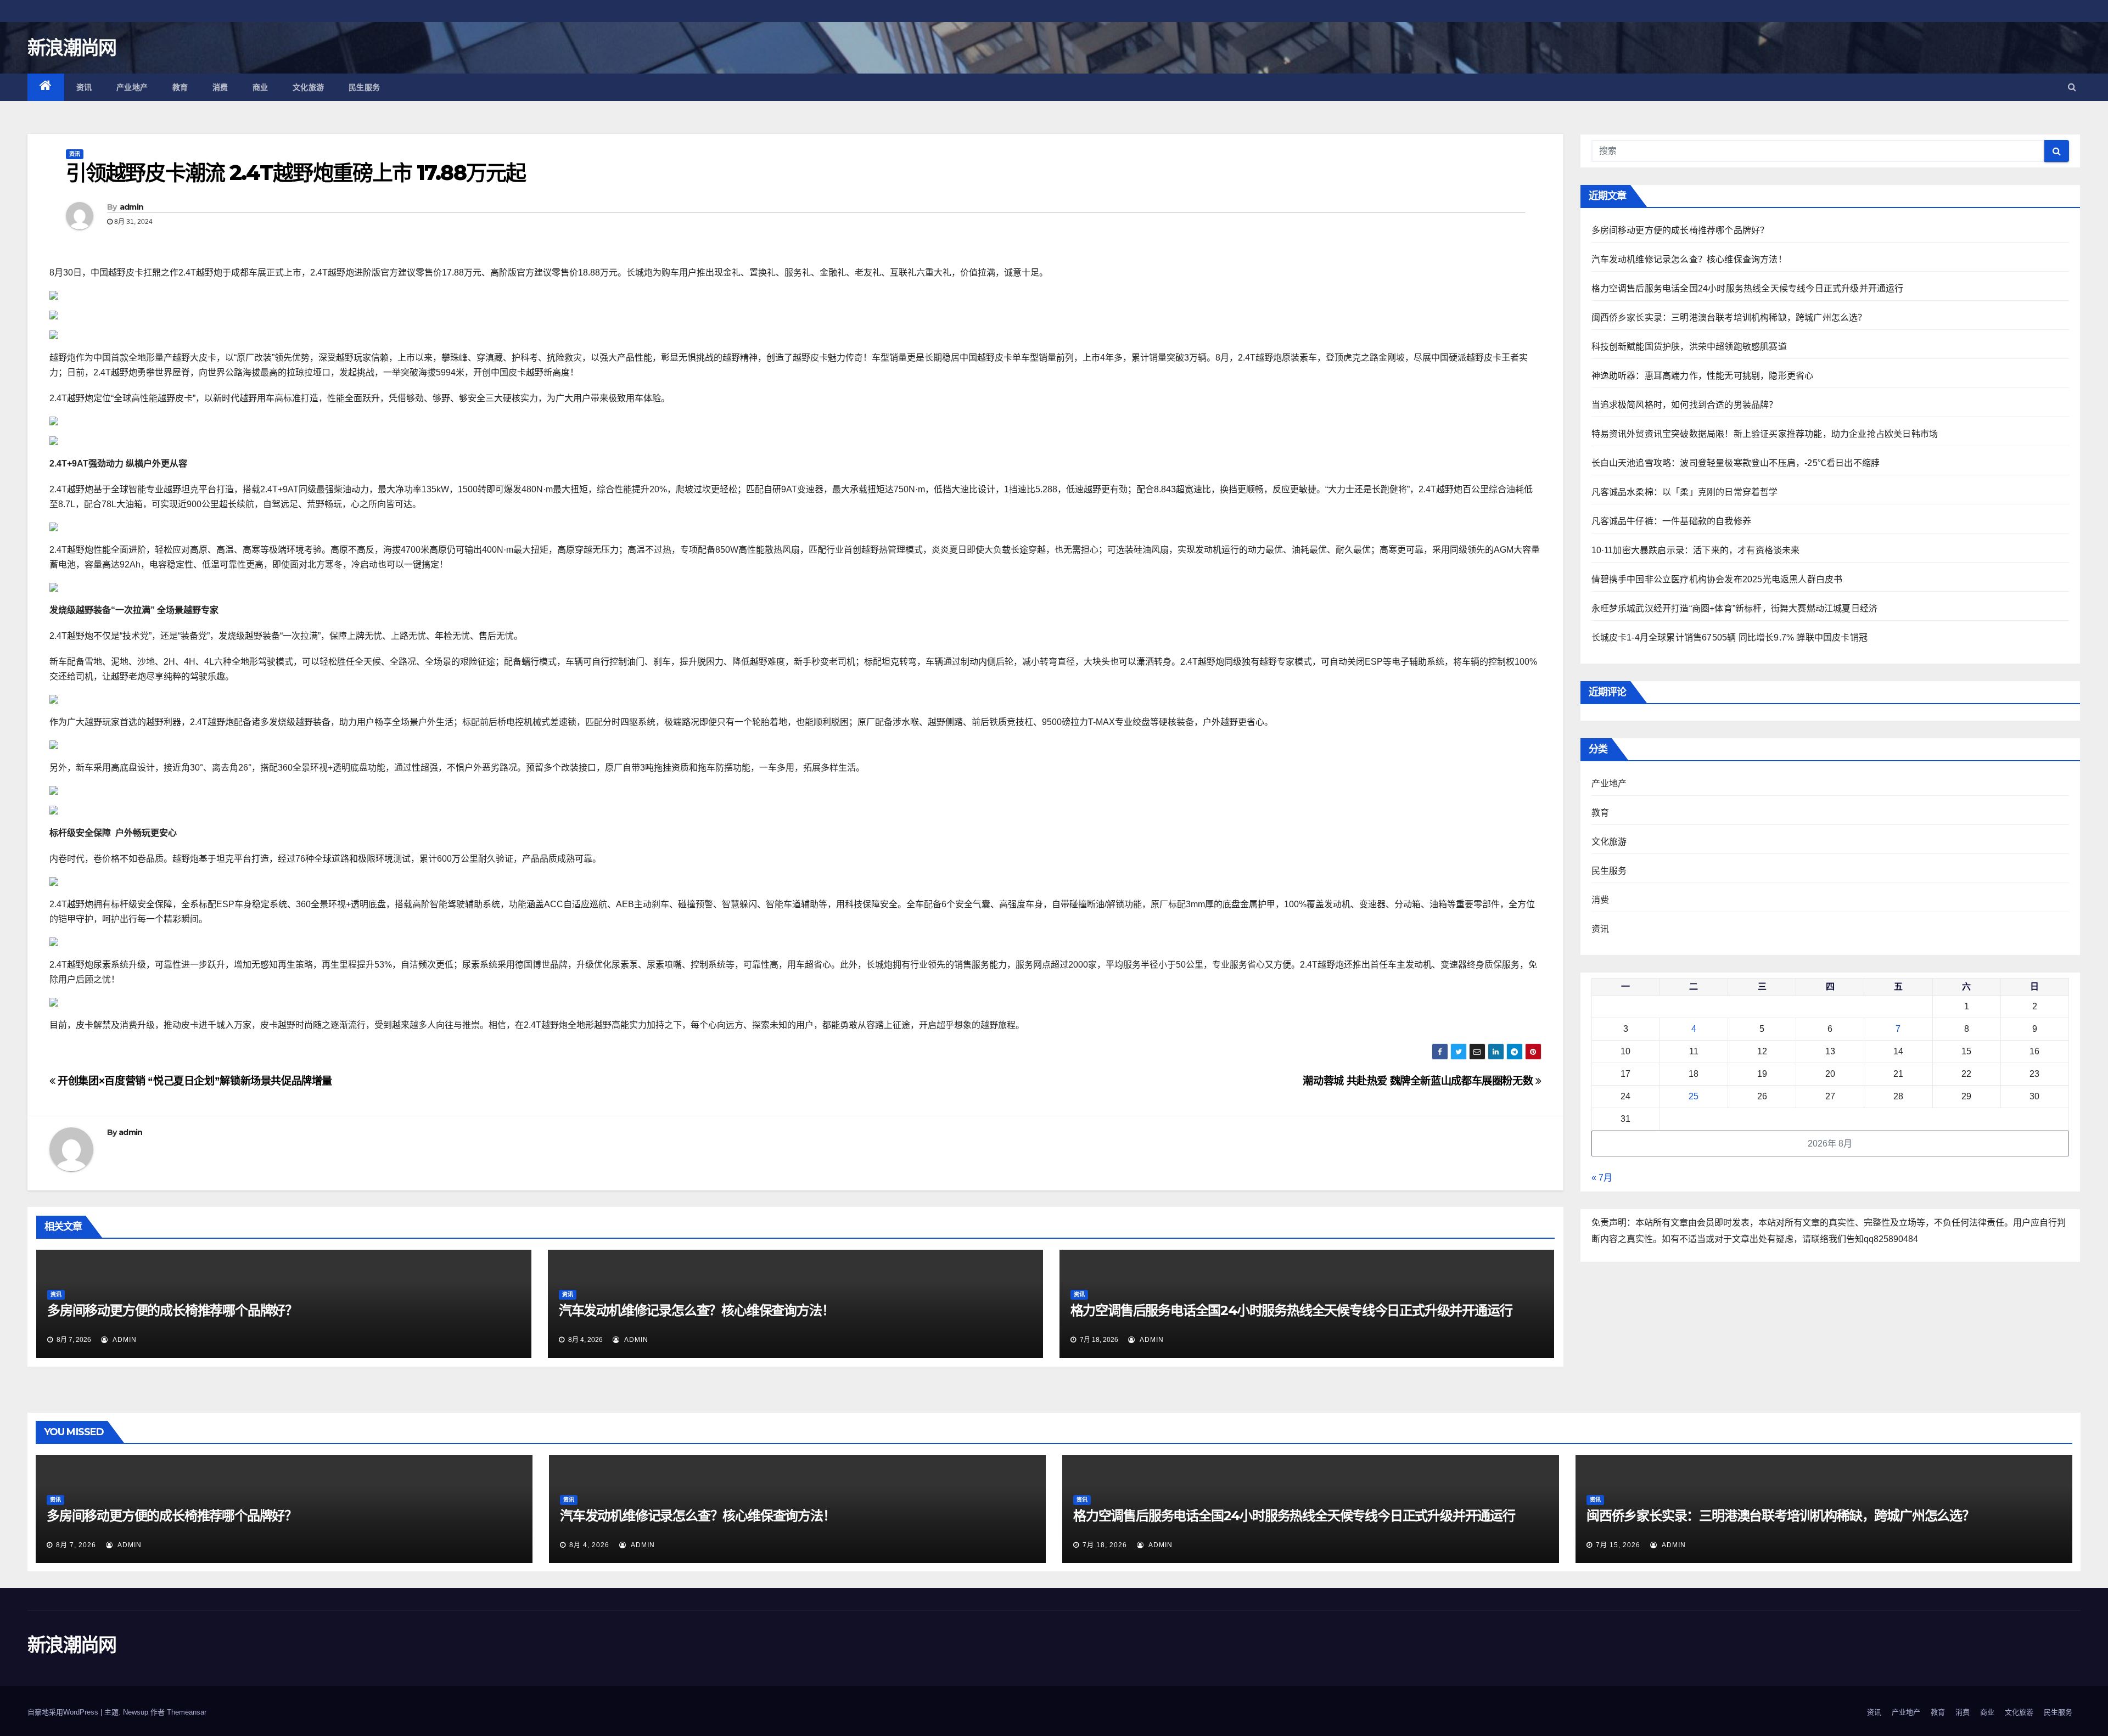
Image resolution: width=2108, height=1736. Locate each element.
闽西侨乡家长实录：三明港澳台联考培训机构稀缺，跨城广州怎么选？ (1729, 318)
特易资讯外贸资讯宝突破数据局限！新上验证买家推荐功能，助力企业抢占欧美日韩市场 (1765, 434)
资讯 (84, 87)
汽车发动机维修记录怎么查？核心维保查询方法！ (697, 1310)
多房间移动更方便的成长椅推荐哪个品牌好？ (172, 1310)
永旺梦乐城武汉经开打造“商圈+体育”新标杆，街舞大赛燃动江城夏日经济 (1735, 608)
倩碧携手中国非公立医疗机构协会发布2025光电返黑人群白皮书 (1717, 579)
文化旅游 (309, 87)
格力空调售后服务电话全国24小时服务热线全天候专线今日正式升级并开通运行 (1291, 1310)
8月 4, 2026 (589, 1545)
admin (132, 207)
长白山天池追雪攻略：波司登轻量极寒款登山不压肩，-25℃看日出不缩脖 (1736, 463)
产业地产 (132, 87)
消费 (220, 87)
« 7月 (1602, 1178)
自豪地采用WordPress (64, 1712)
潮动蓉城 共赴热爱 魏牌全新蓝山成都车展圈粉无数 (1419, 1081)
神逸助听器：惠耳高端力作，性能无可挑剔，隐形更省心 (1703, 376)
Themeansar (187, 1712)
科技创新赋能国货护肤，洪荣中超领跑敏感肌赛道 (1689, 347)
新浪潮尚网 (72, 48)
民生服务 (365, 87)
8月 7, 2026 (76, 1545)
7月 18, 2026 (1105, 1545)
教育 (180, 87)
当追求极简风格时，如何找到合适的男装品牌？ (1685, 405)
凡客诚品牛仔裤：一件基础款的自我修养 (1672, 521)
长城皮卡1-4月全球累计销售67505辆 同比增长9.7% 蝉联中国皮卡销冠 (1730, 637)
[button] (2072, 87)
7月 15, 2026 (1618, 1545)
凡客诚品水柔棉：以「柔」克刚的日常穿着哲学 (1685, 492)
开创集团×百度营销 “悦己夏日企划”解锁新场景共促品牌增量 (194, 1081)
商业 (260, 87)
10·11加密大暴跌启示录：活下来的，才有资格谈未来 (1696, 550)
